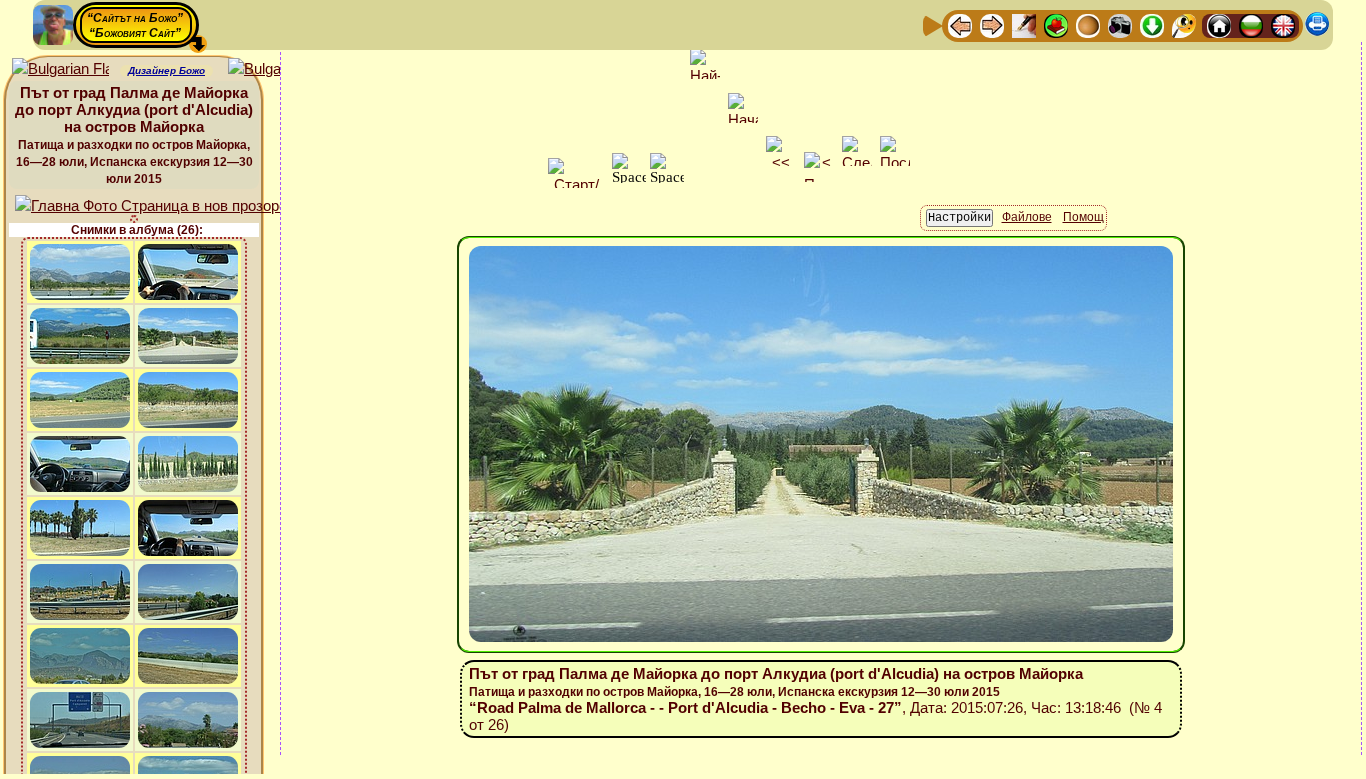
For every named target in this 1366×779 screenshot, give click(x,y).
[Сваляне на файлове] (1152, 24)
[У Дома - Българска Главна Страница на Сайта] (1251, 24)
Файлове (1027, 217)
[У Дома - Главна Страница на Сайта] (1219, 24)
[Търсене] (1184, 24)
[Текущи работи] (1088, 24)
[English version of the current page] (60, 69)
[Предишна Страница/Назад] (960, 24)
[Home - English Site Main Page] (1283, 24)
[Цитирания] (1056, 24)
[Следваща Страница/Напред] (992, 24)
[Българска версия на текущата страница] (276, 69)
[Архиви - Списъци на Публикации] (1024, 24)
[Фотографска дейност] (1120, 24)
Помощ (1083, 217)
